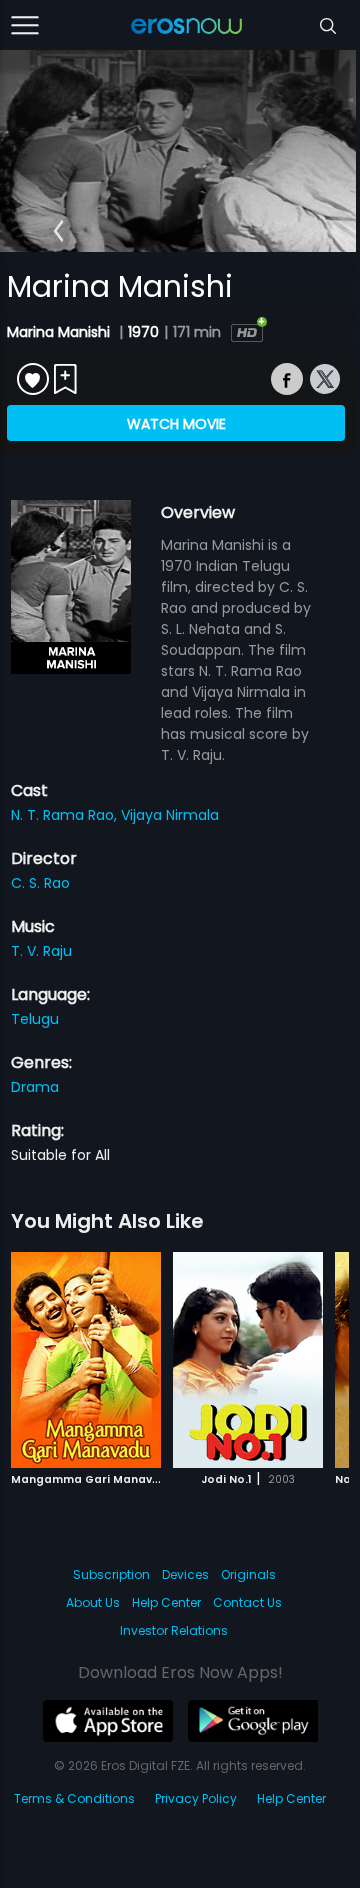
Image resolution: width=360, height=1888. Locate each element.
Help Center (166, 1602)
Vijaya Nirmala (170, 815)
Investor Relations (174, 1630)
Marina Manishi (60, 332)
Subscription (111, 1574)
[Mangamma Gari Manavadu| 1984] (86, 1360)
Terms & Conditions (74, 1798)
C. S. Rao (40, 883)
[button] (58, 231)
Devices (185, 1574)
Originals (248, 1574)
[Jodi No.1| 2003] (248, 1360)
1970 (143, 332)
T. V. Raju (41, 951)
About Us (93, 1602)
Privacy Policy (196, 1798)
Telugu (35, 1019)
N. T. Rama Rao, (66, 815)
